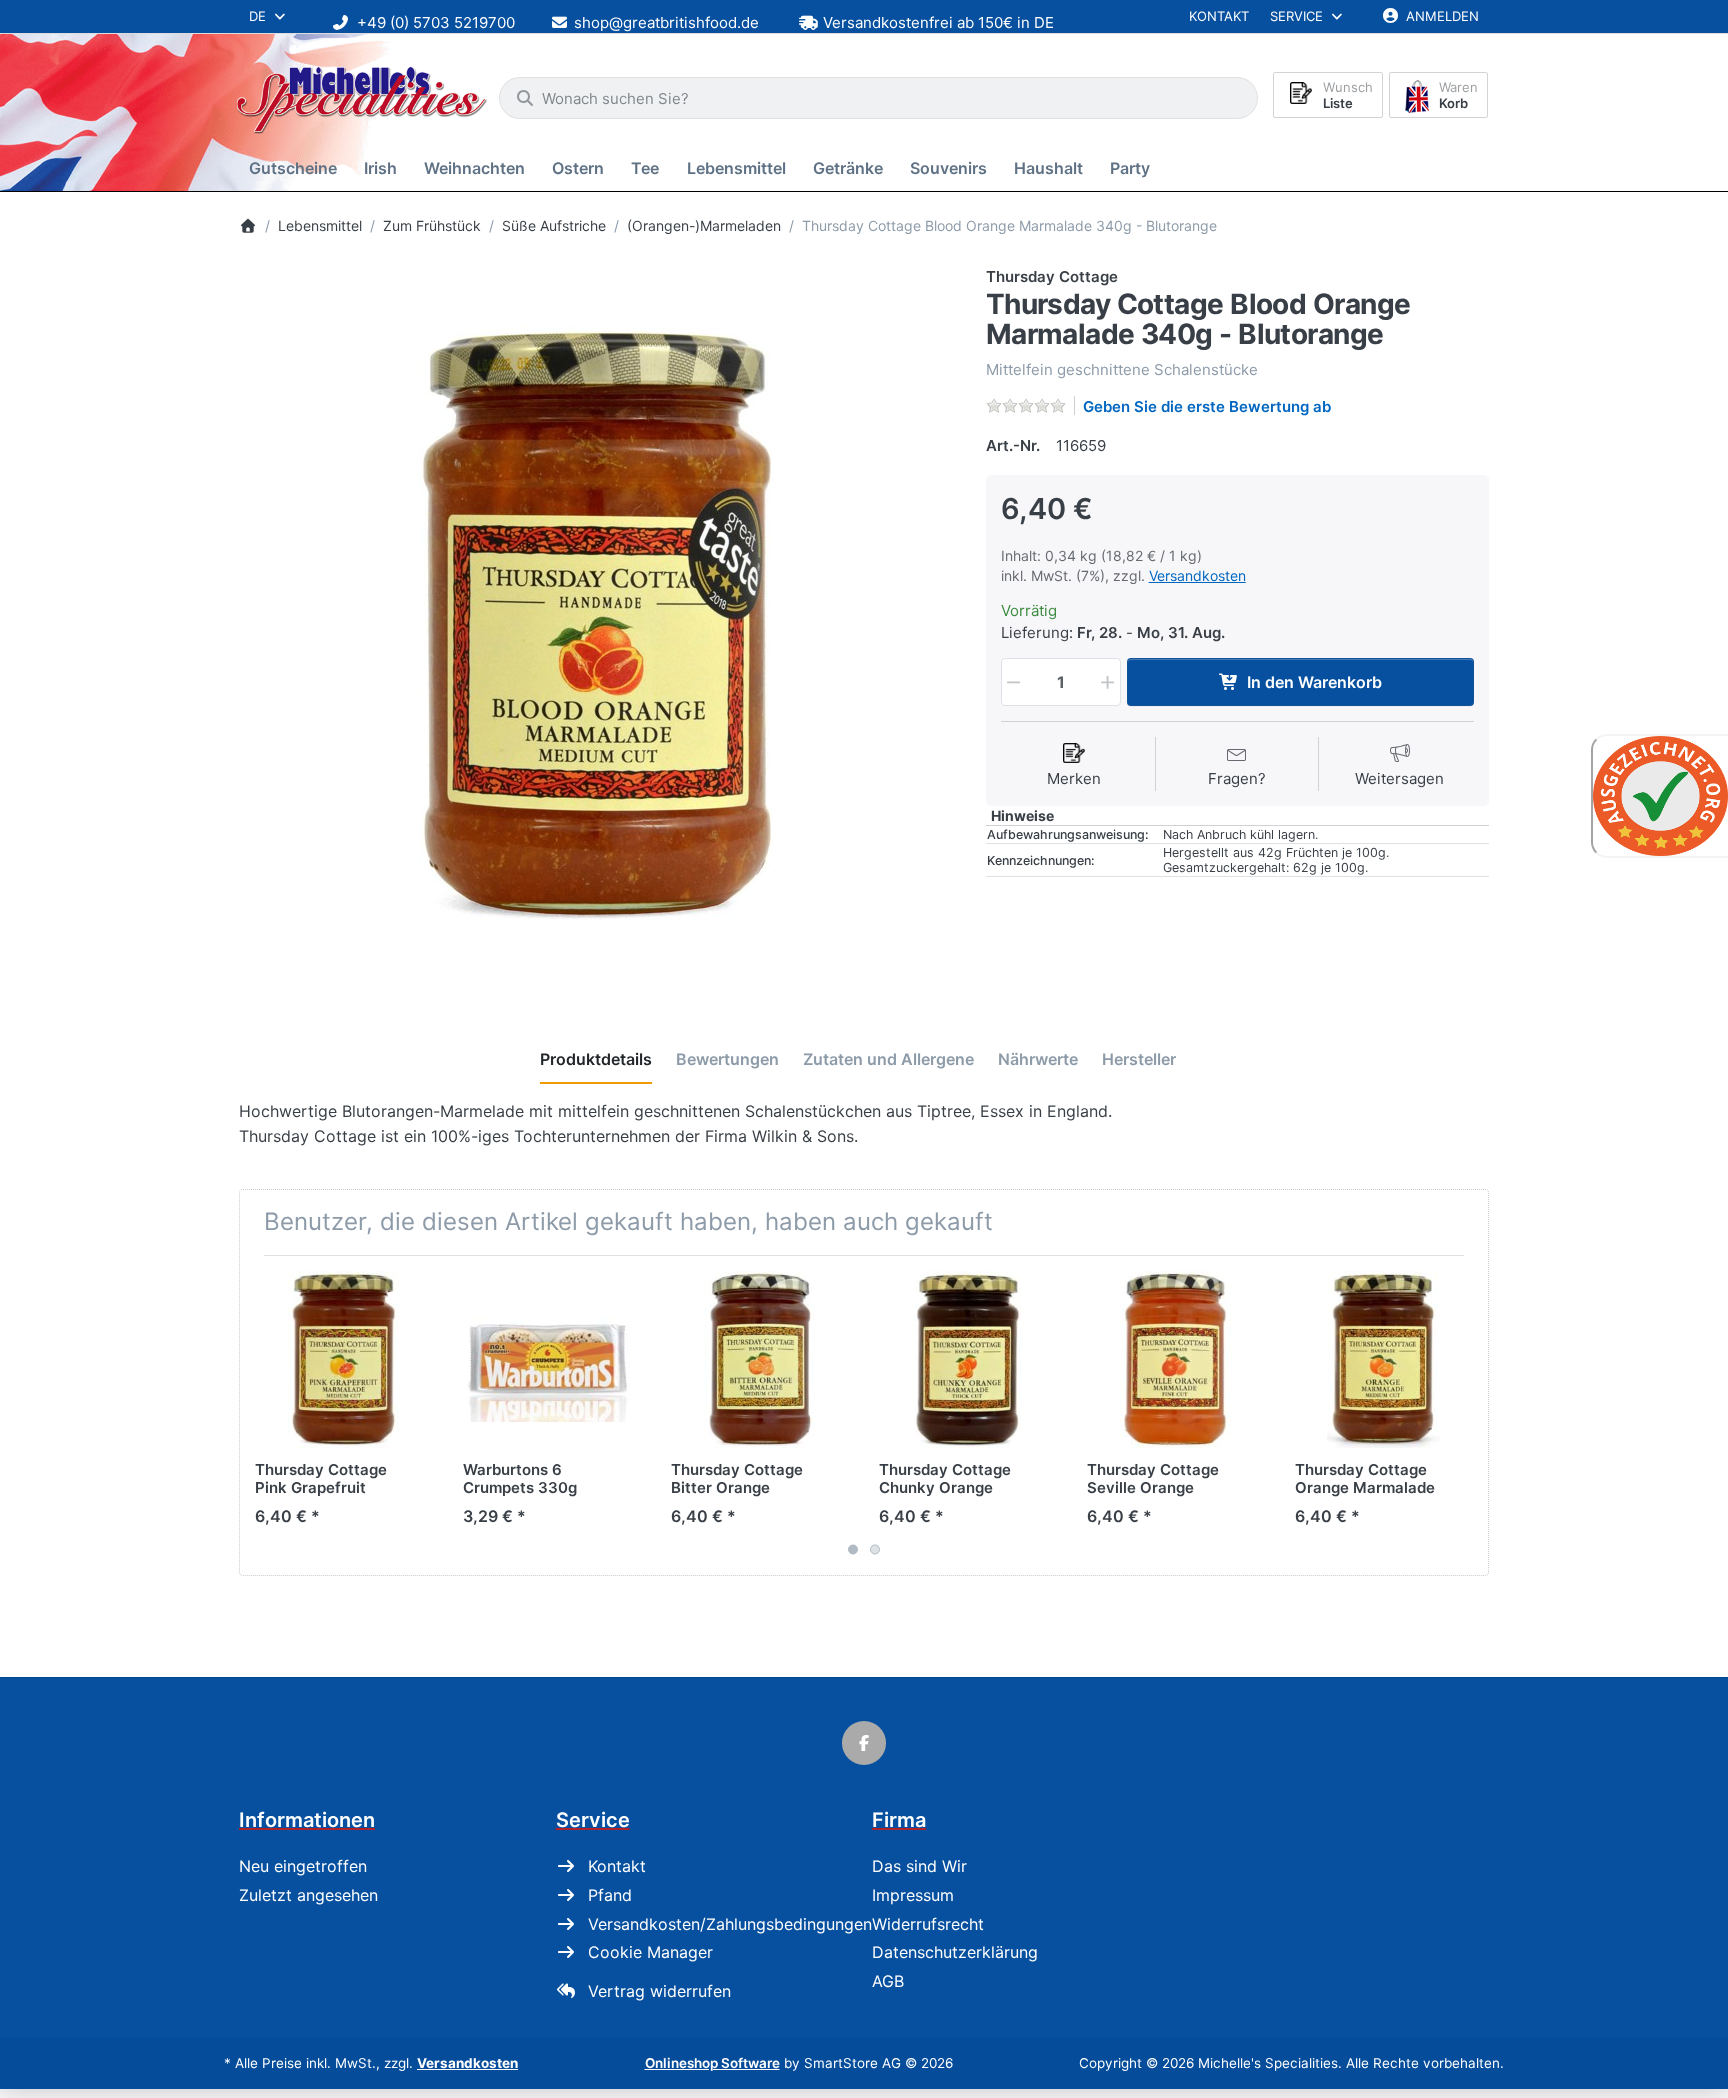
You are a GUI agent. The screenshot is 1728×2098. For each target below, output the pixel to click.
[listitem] (597, 624)
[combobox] (878, 98)
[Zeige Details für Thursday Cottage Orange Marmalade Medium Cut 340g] (1383, 1359)
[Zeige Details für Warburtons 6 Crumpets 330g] (551, 1359)
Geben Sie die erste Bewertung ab (1207, 406)
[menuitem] (296, 168)
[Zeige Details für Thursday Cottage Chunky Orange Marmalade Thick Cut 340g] (967, 1359)
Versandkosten (1197, 575)
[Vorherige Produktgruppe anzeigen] (262, 1415)
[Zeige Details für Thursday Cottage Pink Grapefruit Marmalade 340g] (343, 1359)
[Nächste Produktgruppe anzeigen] (1466, 1415)
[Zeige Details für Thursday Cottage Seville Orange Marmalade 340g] (1175, 1359)
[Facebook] (864, 1743)
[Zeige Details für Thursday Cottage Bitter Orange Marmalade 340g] (759, 1359)
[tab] (596, 1060)
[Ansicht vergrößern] (597, 624)
